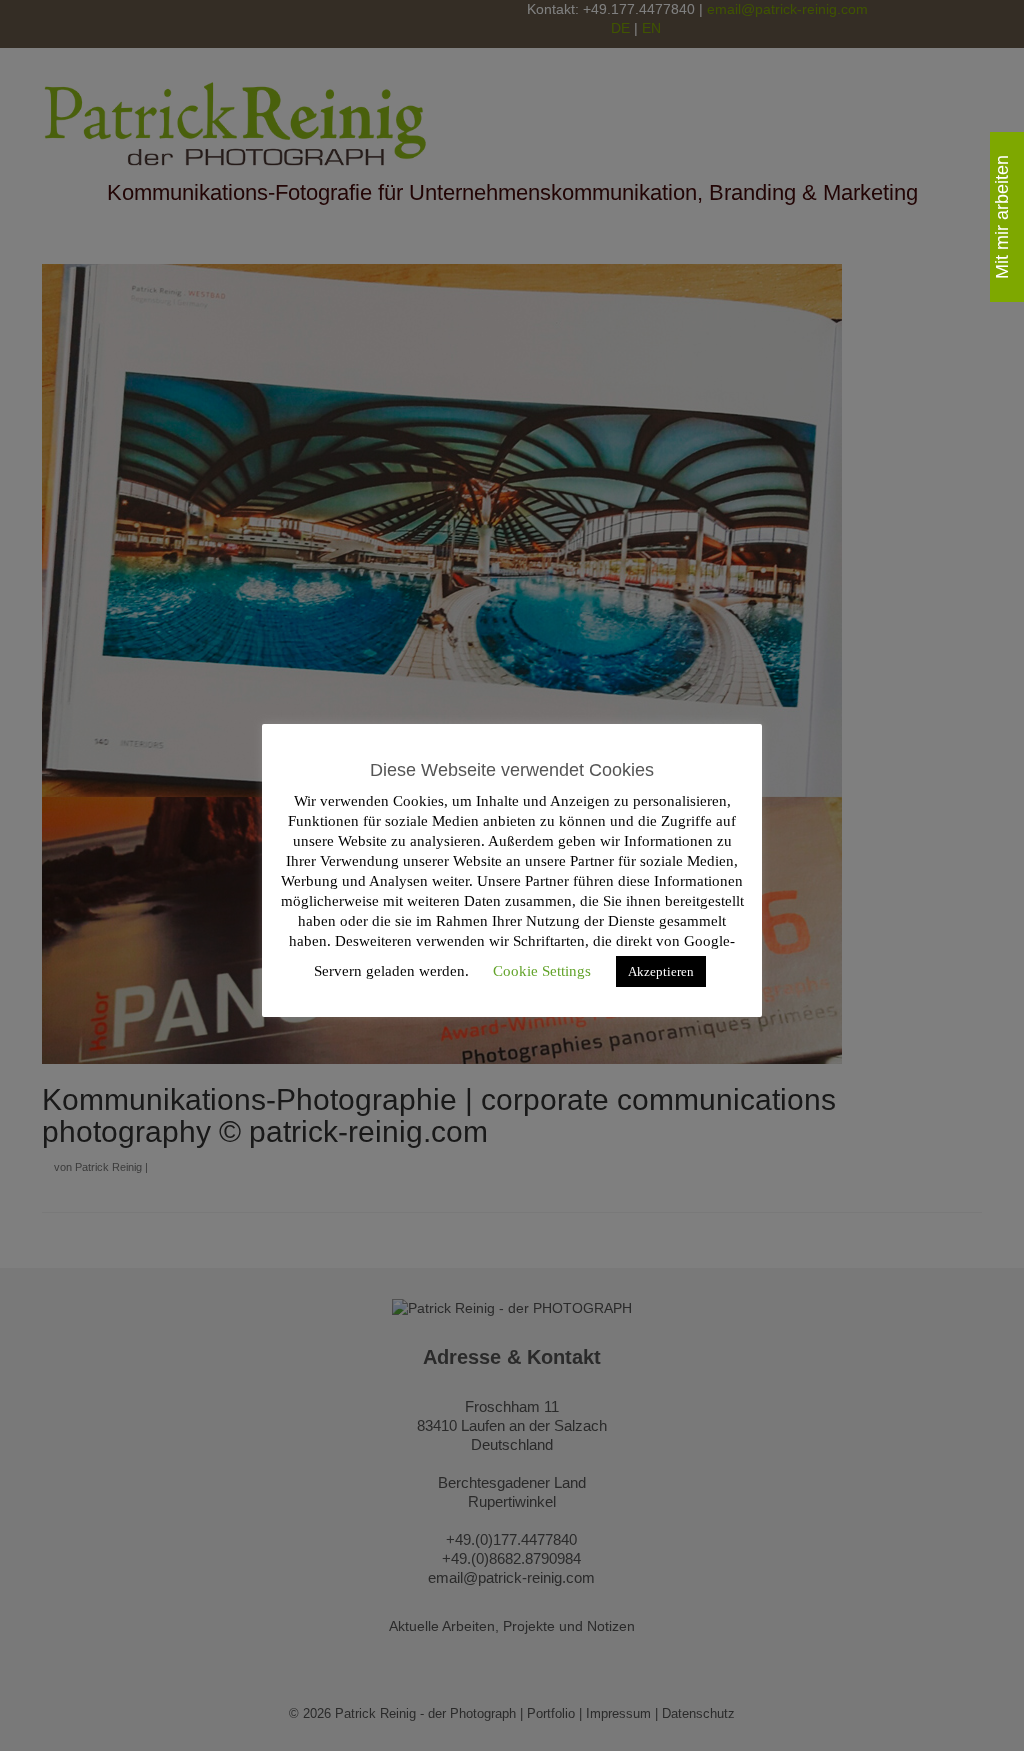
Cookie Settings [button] (542, 971)
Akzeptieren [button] (661, 971)
